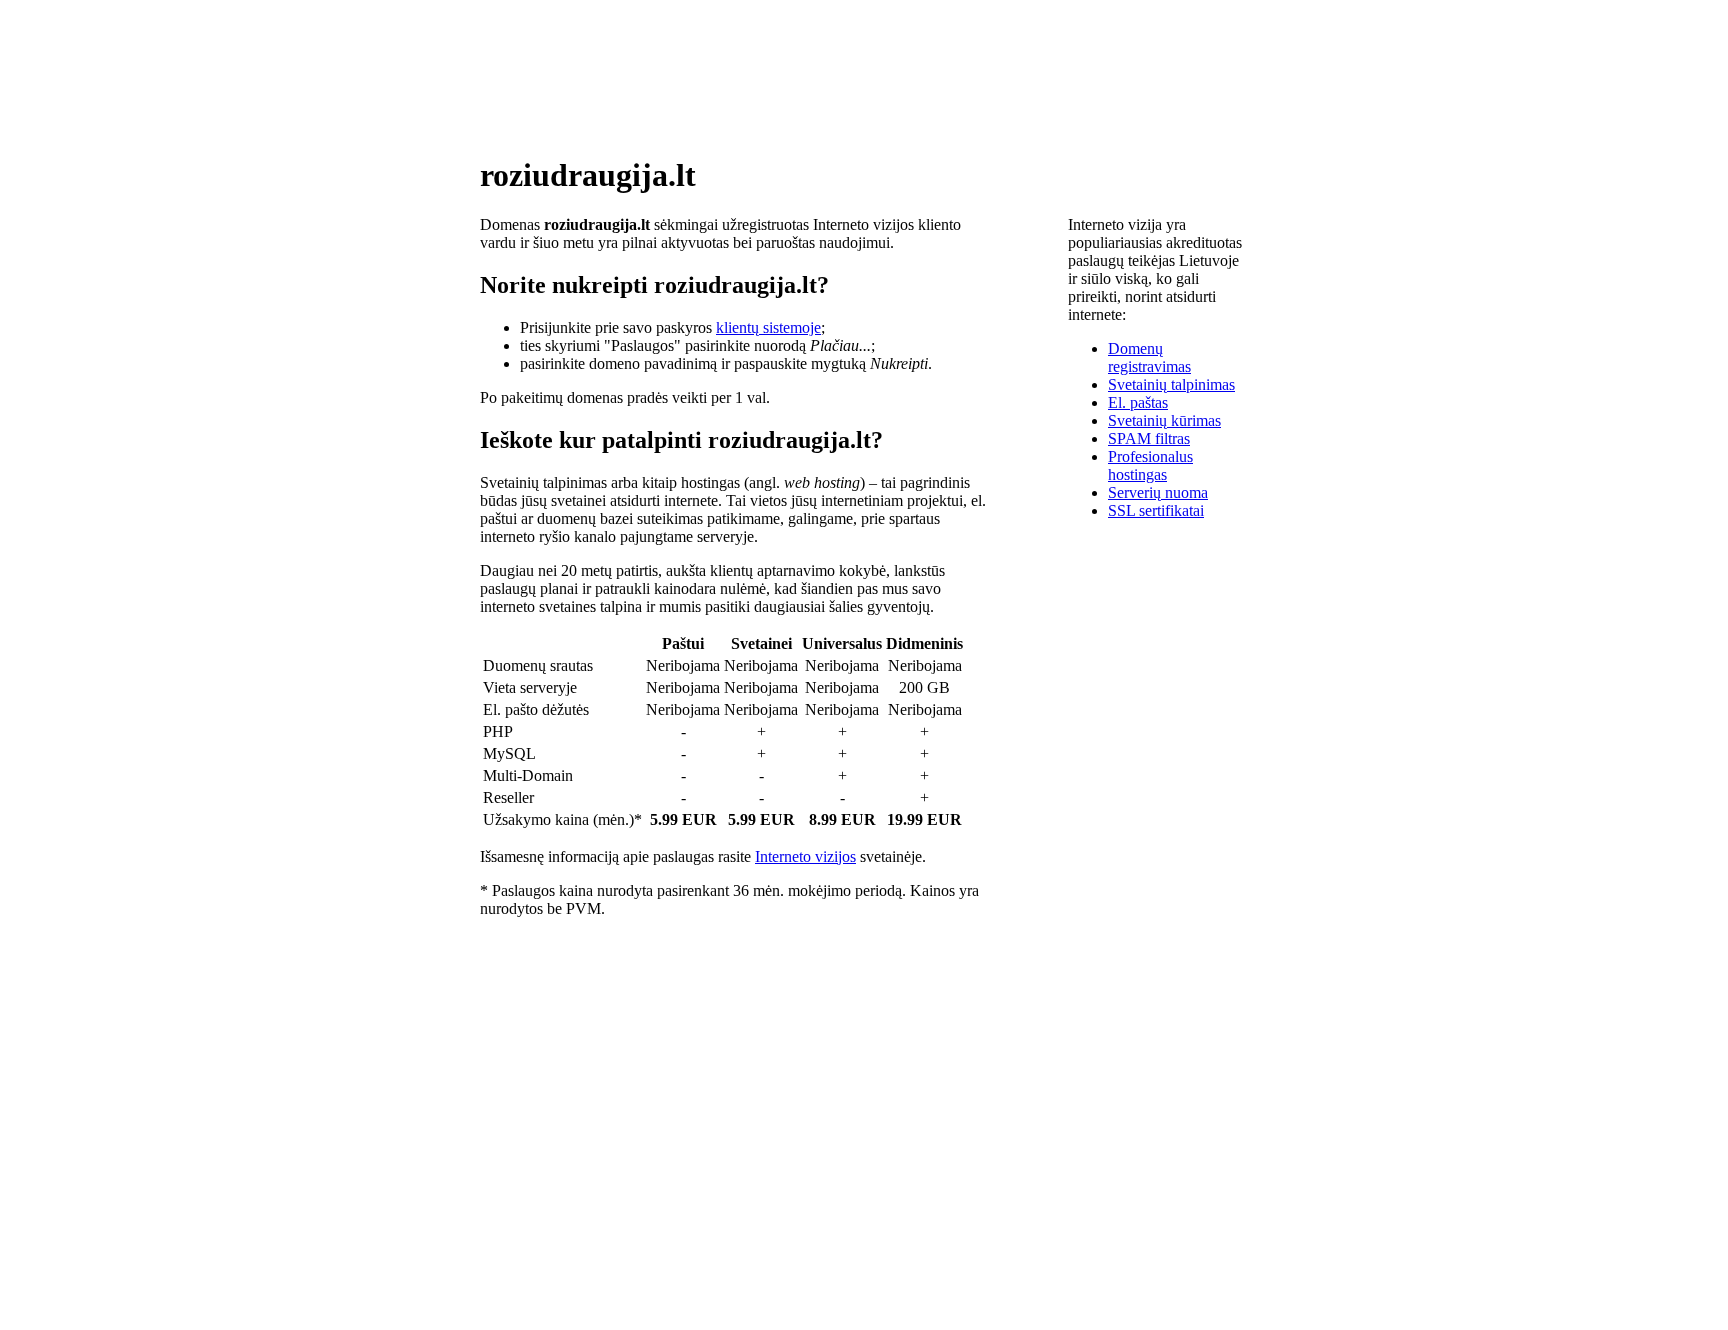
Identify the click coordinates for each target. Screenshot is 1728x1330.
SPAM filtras (1149, 438)
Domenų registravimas (1149, 357)
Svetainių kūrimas (1164, 420)
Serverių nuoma (1158, 492)
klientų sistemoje (768, 327)
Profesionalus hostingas (1150, 465)
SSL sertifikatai (1156, 510)
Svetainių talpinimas (1171, 384)
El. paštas (1138, 402)
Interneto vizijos (805, 856)
